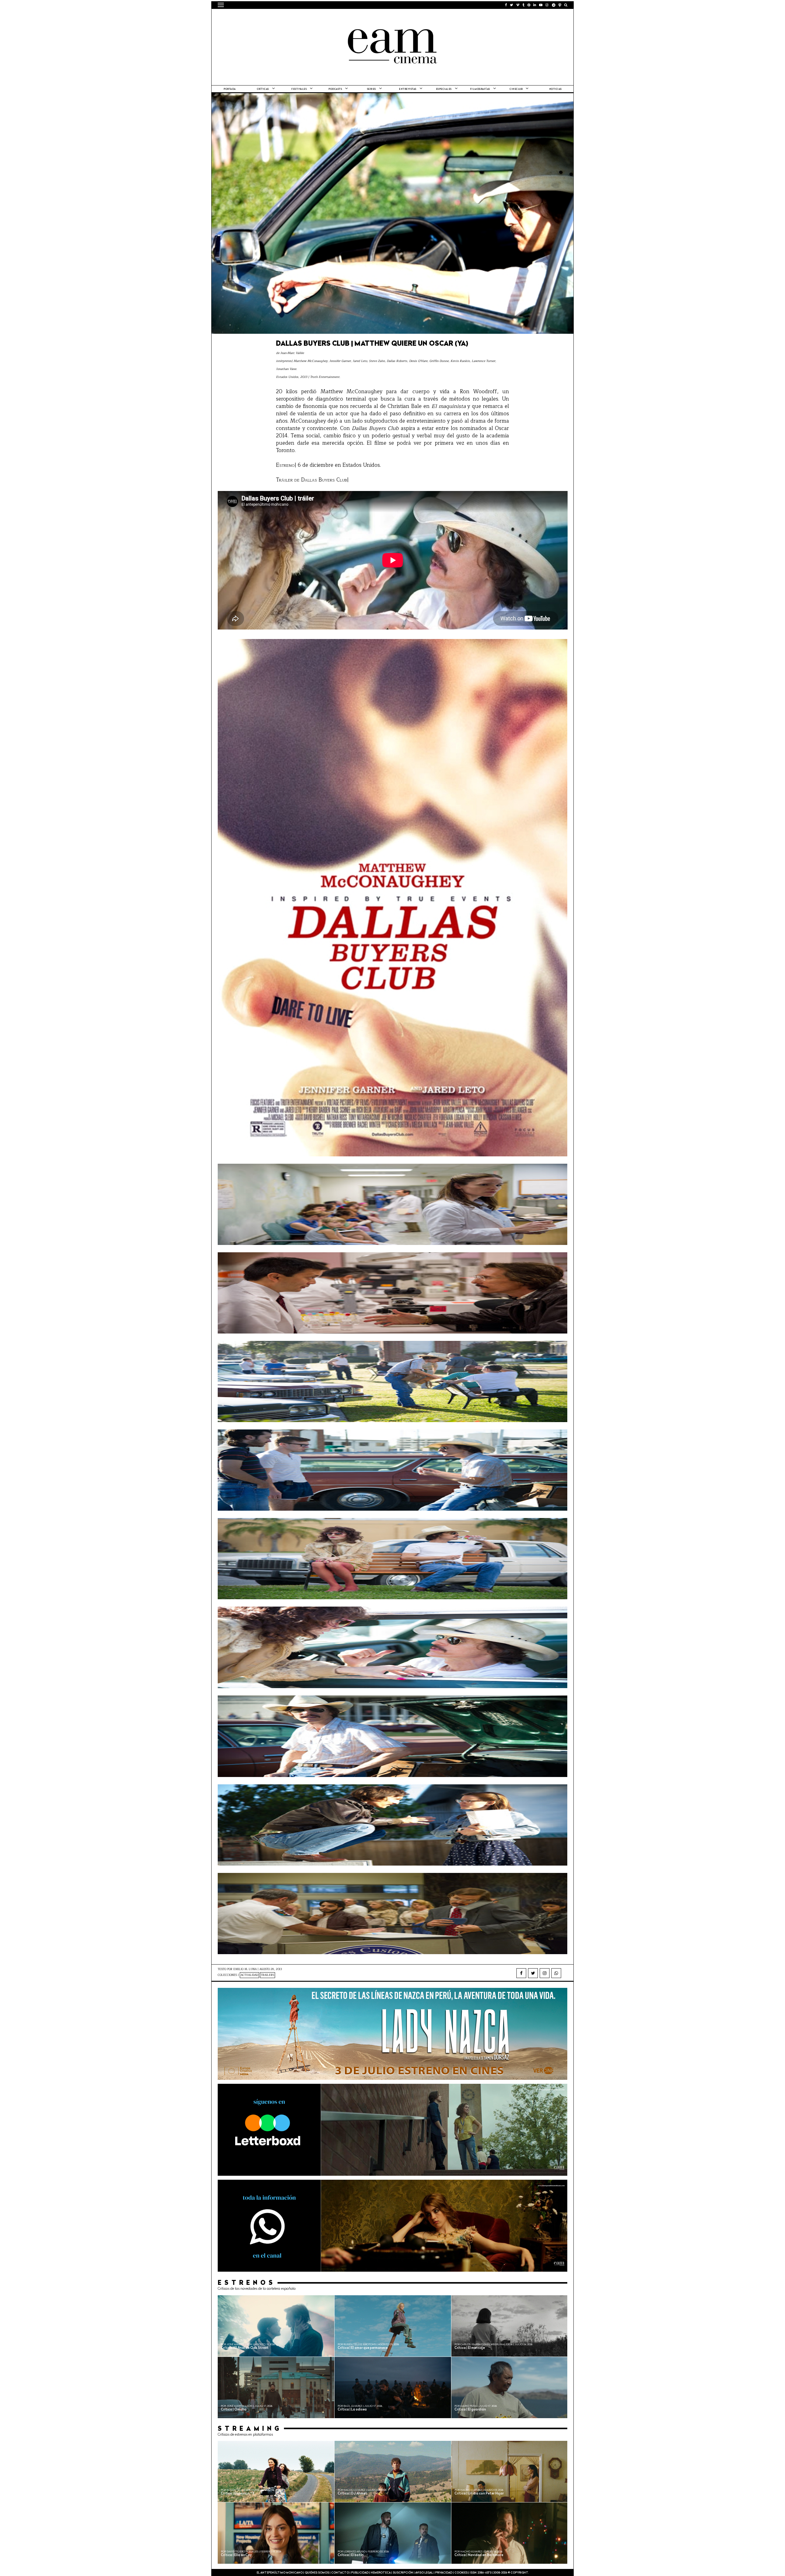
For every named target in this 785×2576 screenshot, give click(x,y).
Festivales (299, 89)
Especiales (444, 89)
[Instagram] (545, 1973)
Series (371, 89)
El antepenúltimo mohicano (295, 17)
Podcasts (335, 89)
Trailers (268, 1975)
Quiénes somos (317, 2573)
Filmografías (480, 89)
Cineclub (516, 89)
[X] (533, 1973)
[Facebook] (521, 1973)
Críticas (263, 89)
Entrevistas (408, 89)
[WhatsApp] (556, 1973)
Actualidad (249, 1975)
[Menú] (221, 5)
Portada (230, 89)
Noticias (555, 89)
